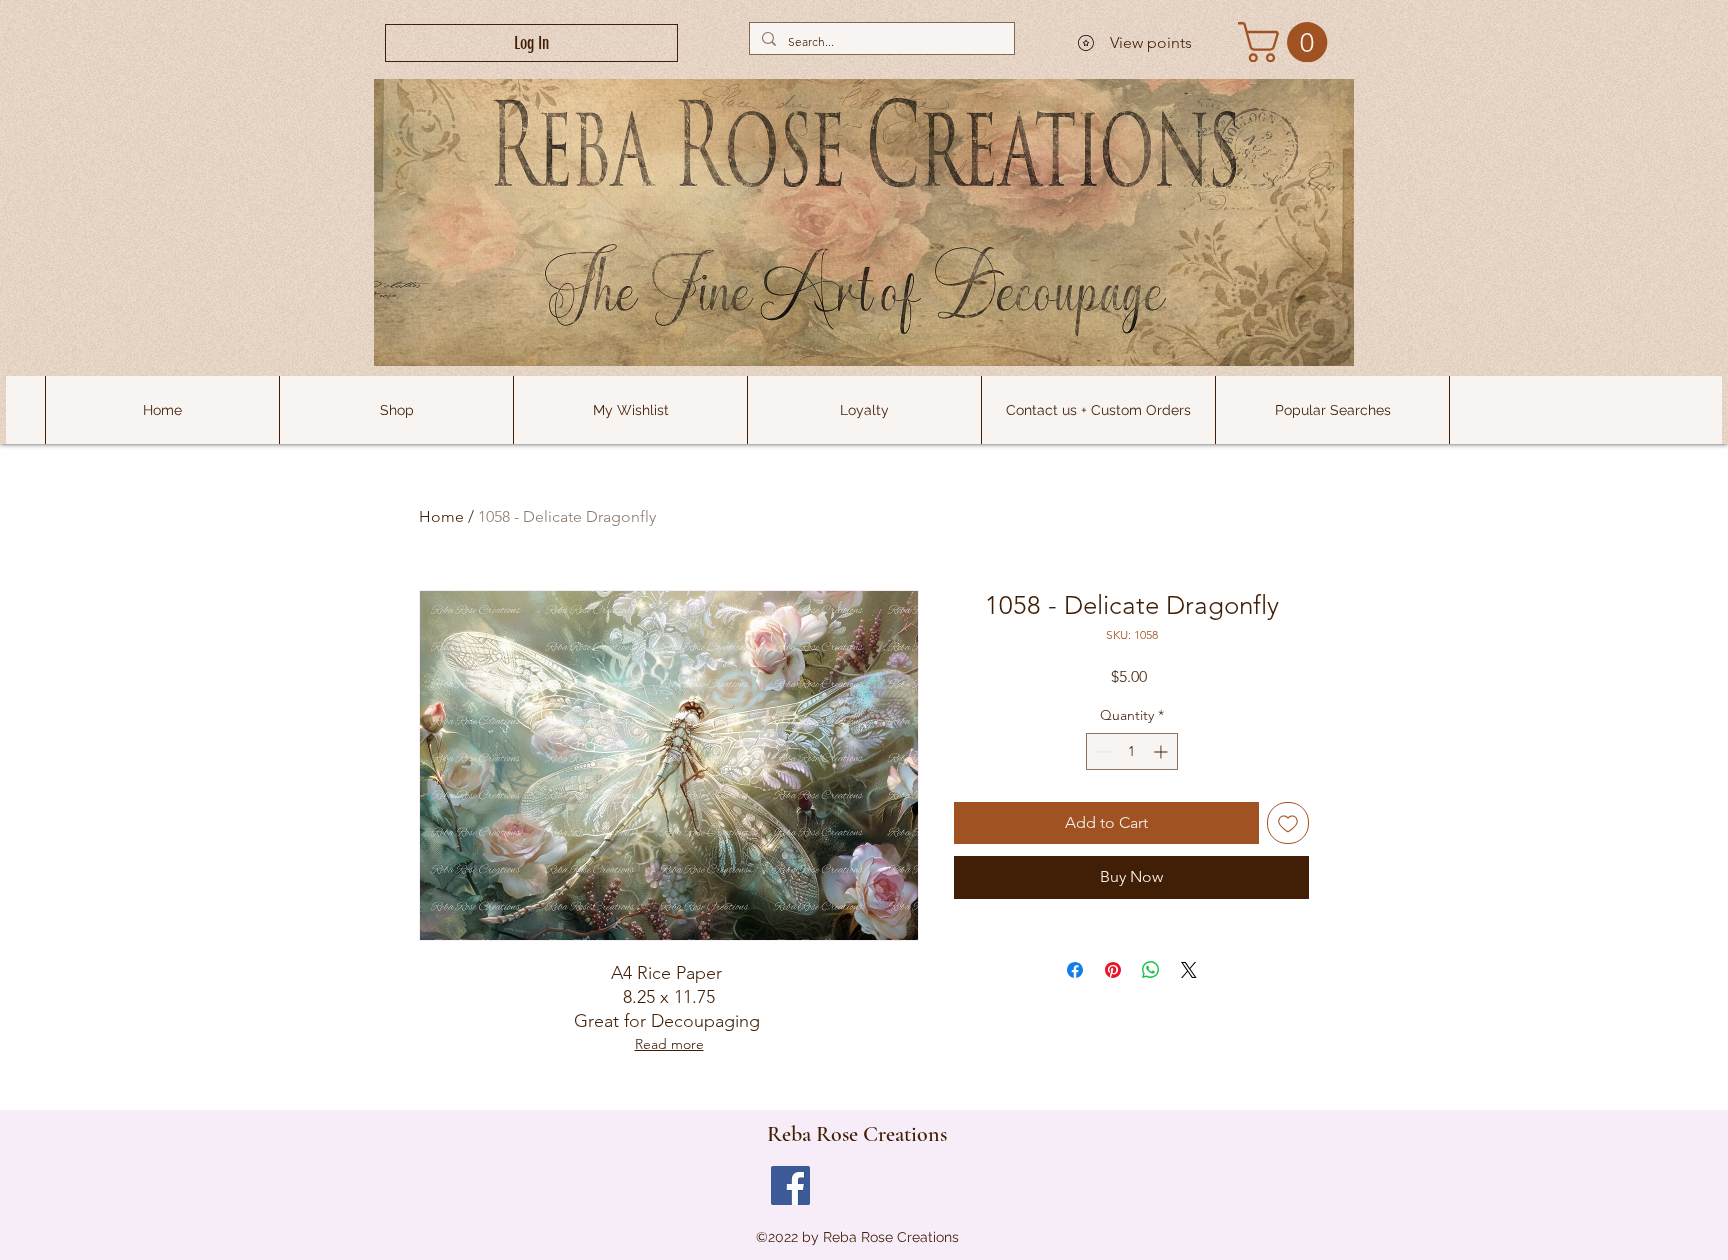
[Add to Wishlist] (1288, 823)
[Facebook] (790, 1185)
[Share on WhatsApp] (1151, 970)
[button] (1332, 410)
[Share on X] (1189, 970)
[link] (1287, 42)
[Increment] (1162, 751)
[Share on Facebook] (1075, 970)
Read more (669, 1044)
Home (441, 516)
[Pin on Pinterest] (1113, 970)
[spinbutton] (1132, 751)
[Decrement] (1101, 751)
